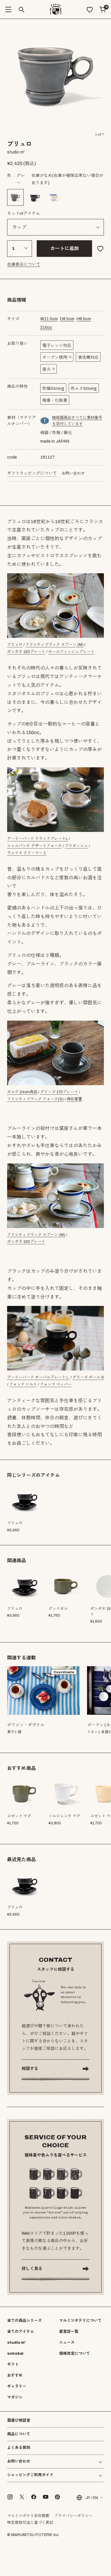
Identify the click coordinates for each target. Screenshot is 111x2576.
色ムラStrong (84, 389)
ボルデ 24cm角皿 (22, 1092)
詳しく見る (32, 2269)
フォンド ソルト (23, 1384)
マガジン (15, 2397)
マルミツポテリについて (80, 2321)
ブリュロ (15, 645)
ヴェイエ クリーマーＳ (27, 853)
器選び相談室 (19, 2421)
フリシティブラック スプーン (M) (54, 645)
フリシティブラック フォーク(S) (35, 1099)
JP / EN (92, 2497)
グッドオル (58, 1609)
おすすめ (15, 2375)
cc (46, 328)
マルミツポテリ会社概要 (28, 2516)
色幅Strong (53, 389)
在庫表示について (24, 264)
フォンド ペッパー (56, 1384)
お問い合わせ (73, 473)
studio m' (16, 2343)
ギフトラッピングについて (32, 473)
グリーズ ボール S (88, 1377)
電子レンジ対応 (57, 346)
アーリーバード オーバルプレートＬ (38, 1377)
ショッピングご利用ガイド (30, 2475)
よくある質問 (19, 2448)
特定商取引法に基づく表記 (30, 2523)
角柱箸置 (74, 1099)
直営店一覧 (69, 2332)
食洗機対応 (88, 357)
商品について (19, 2434)
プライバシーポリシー (73, 2516)
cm (49, 319)
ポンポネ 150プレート (26, 652)
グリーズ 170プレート (59, 1092)
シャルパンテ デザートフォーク (34, 846)
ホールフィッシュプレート (71, 652)
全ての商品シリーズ (24, 2321)
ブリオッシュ (76, 846)
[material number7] (45, 421)
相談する (30, 2069)
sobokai (15, 2354)
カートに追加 (65, 248)
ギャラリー (17, 2386)
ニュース (67, 2343)
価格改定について (75, 2354)
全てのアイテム (21, 2332)
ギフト (13, 2364)
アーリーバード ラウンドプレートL (37, 839)
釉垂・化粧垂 (55, 400)
